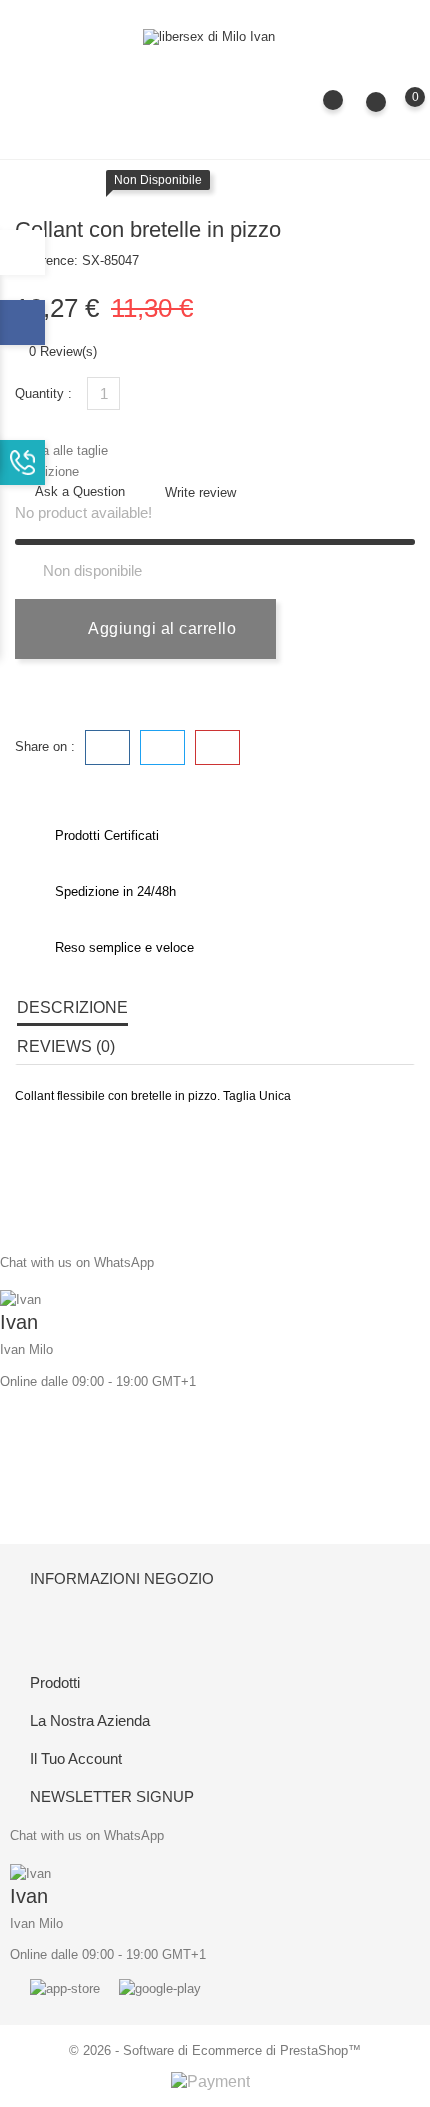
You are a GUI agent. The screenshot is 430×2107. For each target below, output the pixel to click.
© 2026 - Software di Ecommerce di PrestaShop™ (215, 2050)
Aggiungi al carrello (160, 628)
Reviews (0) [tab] (66, 1046)
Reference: (46, 260)
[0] (395, 111)
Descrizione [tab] (72, 1007)
